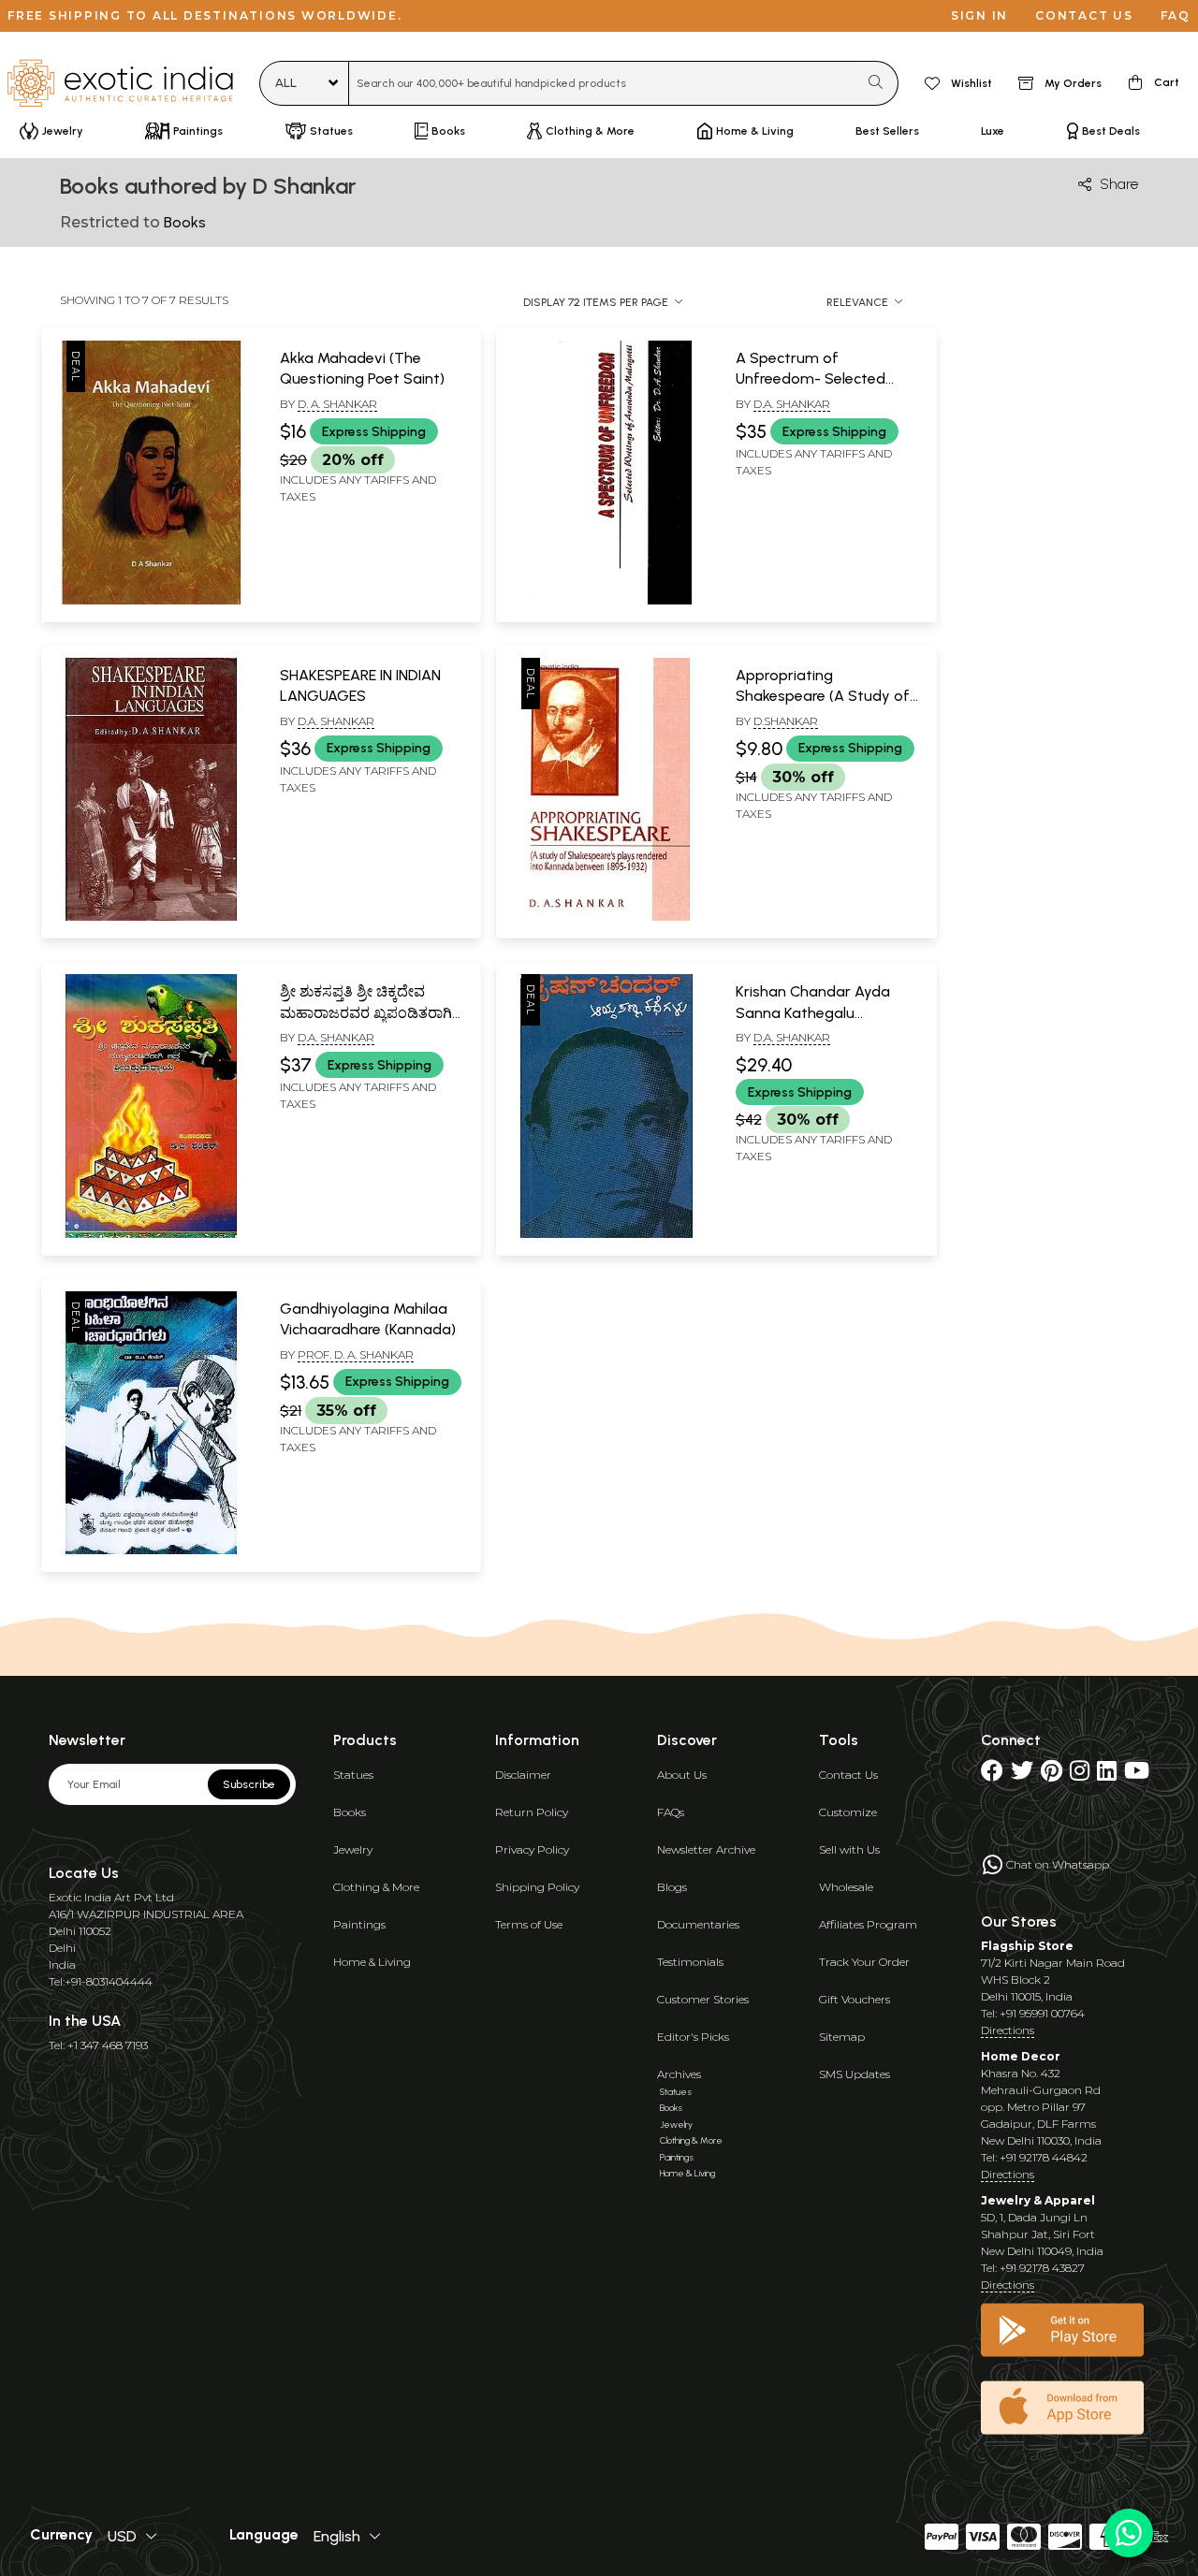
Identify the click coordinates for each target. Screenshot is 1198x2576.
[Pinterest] (1052, 1775)
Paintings (359, 1924)
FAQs (671, 1812)
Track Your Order (864, 1962)
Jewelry (353, 1849)
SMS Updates (855, 2074)
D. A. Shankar (337, 404)
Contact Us (848, 1775)
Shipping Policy (537, 1887)
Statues (353, 1775)
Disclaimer (523, 1775)
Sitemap (842, 2037)
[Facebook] (992, 1775)
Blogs (672, 1887)
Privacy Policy (532, 1849)
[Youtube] (1137, 1775)
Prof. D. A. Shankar (356, 1354)
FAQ (1176, 15)
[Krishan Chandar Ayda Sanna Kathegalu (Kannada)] (606, 1234)
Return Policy (532, 1812)
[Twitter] (1022, 1775)
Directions (1008, 2030)
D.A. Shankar (792, 404)
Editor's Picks (693, 2037)
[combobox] (603, 83)
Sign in (979, 15)
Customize (848, 1812)
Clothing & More (376, 1887)
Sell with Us (849, 1849)
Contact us (1084, 15)
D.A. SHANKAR (336, 721)
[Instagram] (1080, 1775)
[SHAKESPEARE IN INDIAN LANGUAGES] (151, 917)
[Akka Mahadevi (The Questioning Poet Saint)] (151, 601)
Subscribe (249, 1784)
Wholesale (846, 1887)
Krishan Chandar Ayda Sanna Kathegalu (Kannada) (813, 1012)
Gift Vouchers (855, 1999)
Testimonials (690, 1962)
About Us (682, 1775)
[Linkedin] (1107, 1775)
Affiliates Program (868, 1924)
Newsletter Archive (706, 1849)
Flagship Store (1027, 1946)
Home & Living (372, 1962)
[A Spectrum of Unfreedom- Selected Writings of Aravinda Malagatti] (606, 601)
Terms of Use (529, 1924)
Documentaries (698, 1924)
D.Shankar (786, 721)
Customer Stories (703, 1999)
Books (350, 1812)
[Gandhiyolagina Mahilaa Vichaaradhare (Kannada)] (151, 1550)
